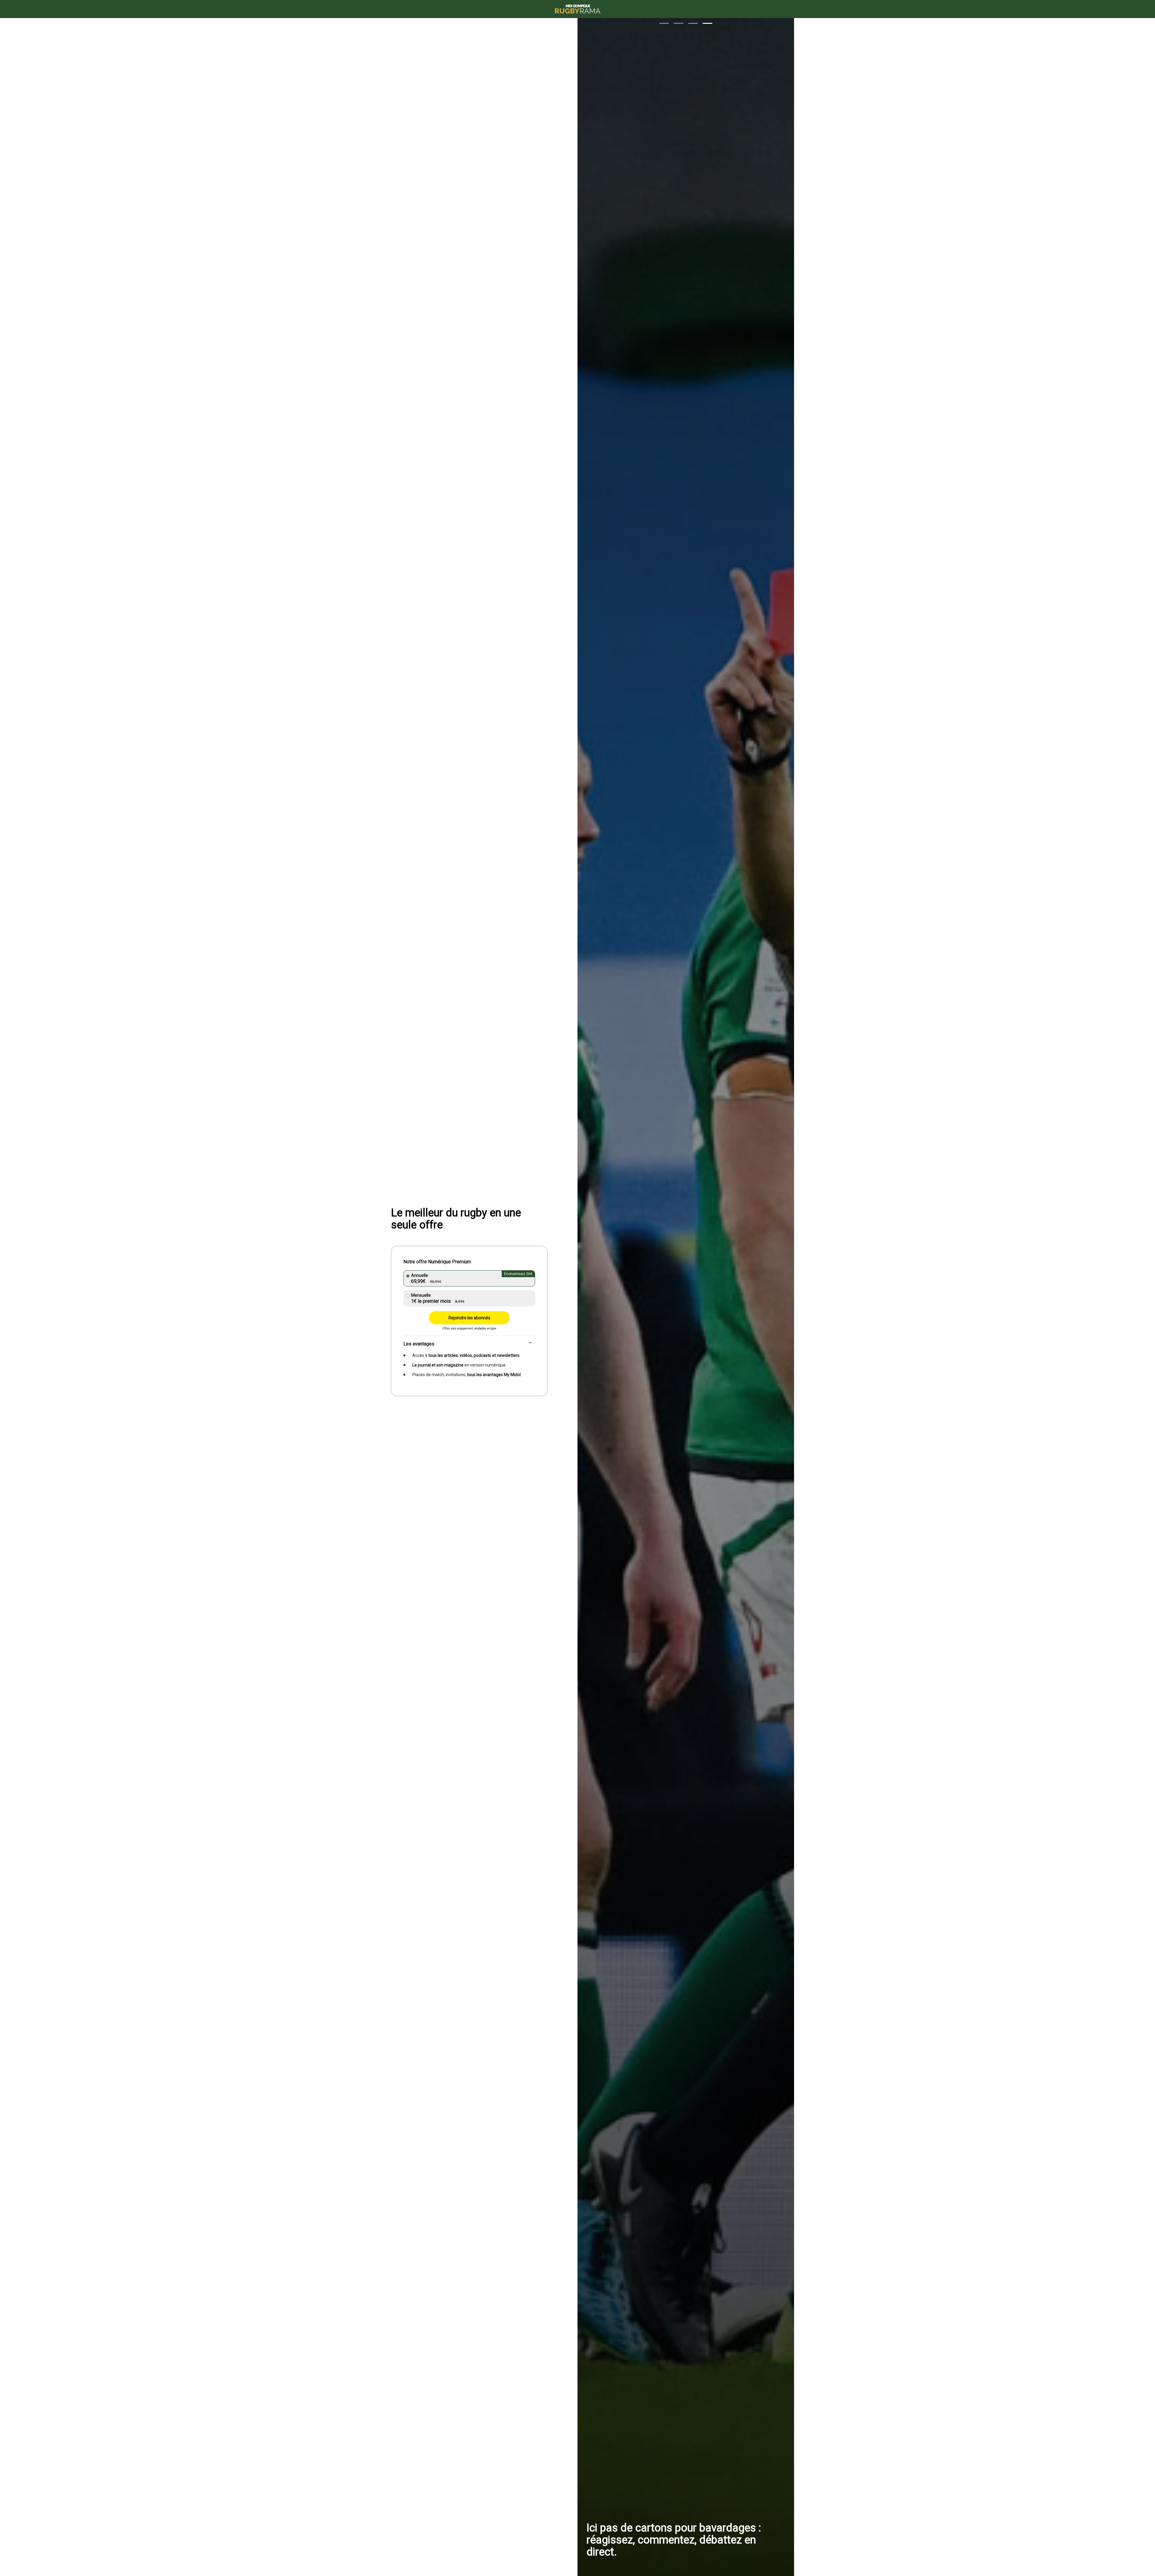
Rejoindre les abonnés (469, 1318)
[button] (664, 23)
